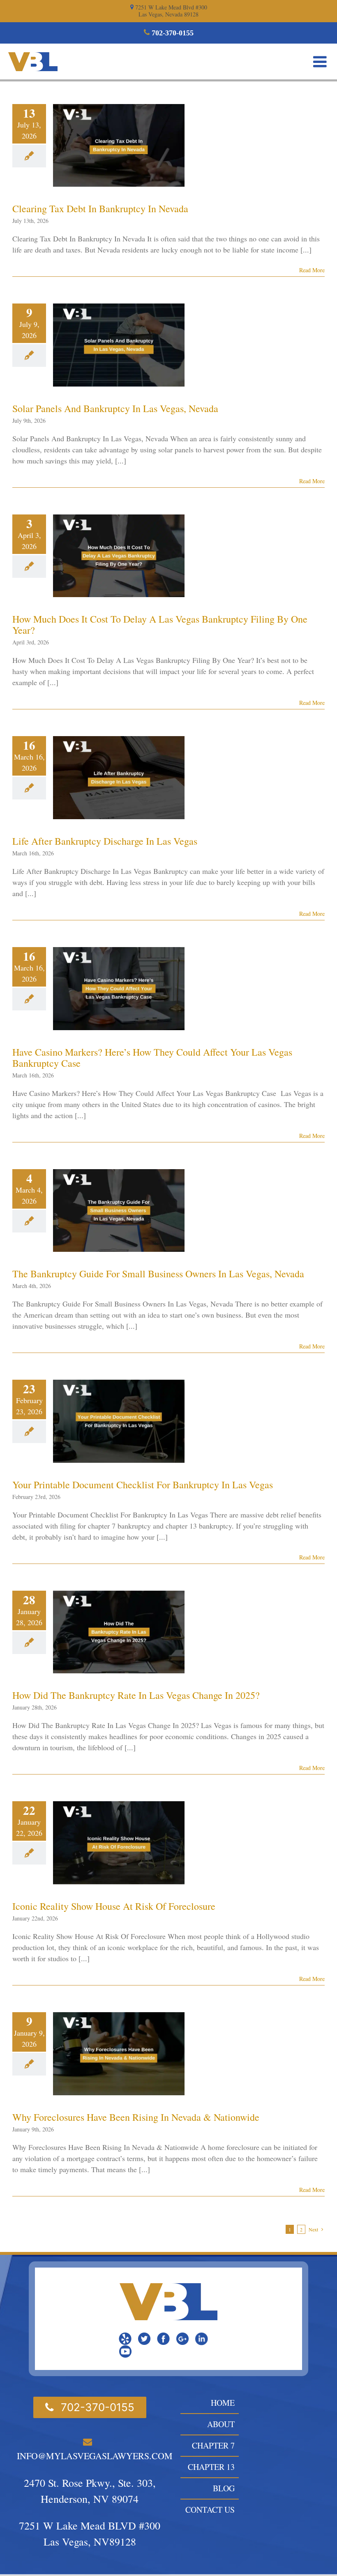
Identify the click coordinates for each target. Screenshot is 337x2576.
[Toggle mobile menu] (321, 62)
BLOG (224, 2488)
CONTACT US (210, 2510)
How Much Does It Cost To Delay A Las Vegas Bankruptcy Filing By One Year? (160, 624)
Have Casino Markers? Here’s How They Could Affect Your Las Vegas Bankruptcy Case (152, 1058)
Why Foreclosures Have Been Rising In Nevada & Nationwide (136, 2117)
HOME (223, 2403)
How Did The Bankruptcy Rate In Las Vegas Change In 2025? (136, 1695)
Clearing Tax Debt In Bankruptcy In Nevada (100, 208)
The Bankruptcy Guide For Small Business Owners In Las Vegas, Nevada (158, 1274)
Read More (312, 270)
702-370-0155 (172, 33)
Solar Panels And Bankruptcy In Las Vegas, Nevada (115, 408)
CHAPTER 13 (211, 2467)
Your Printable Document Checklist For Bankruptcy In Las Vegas (143, 1485)
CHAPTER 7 (213, 2445)
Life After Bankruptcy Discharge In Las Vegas (105, 841)
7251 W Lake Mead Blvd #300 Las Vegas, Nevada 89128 (170, 11)
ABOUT (221, 2424)
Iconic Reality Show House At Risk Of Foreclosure (114, 1906)
